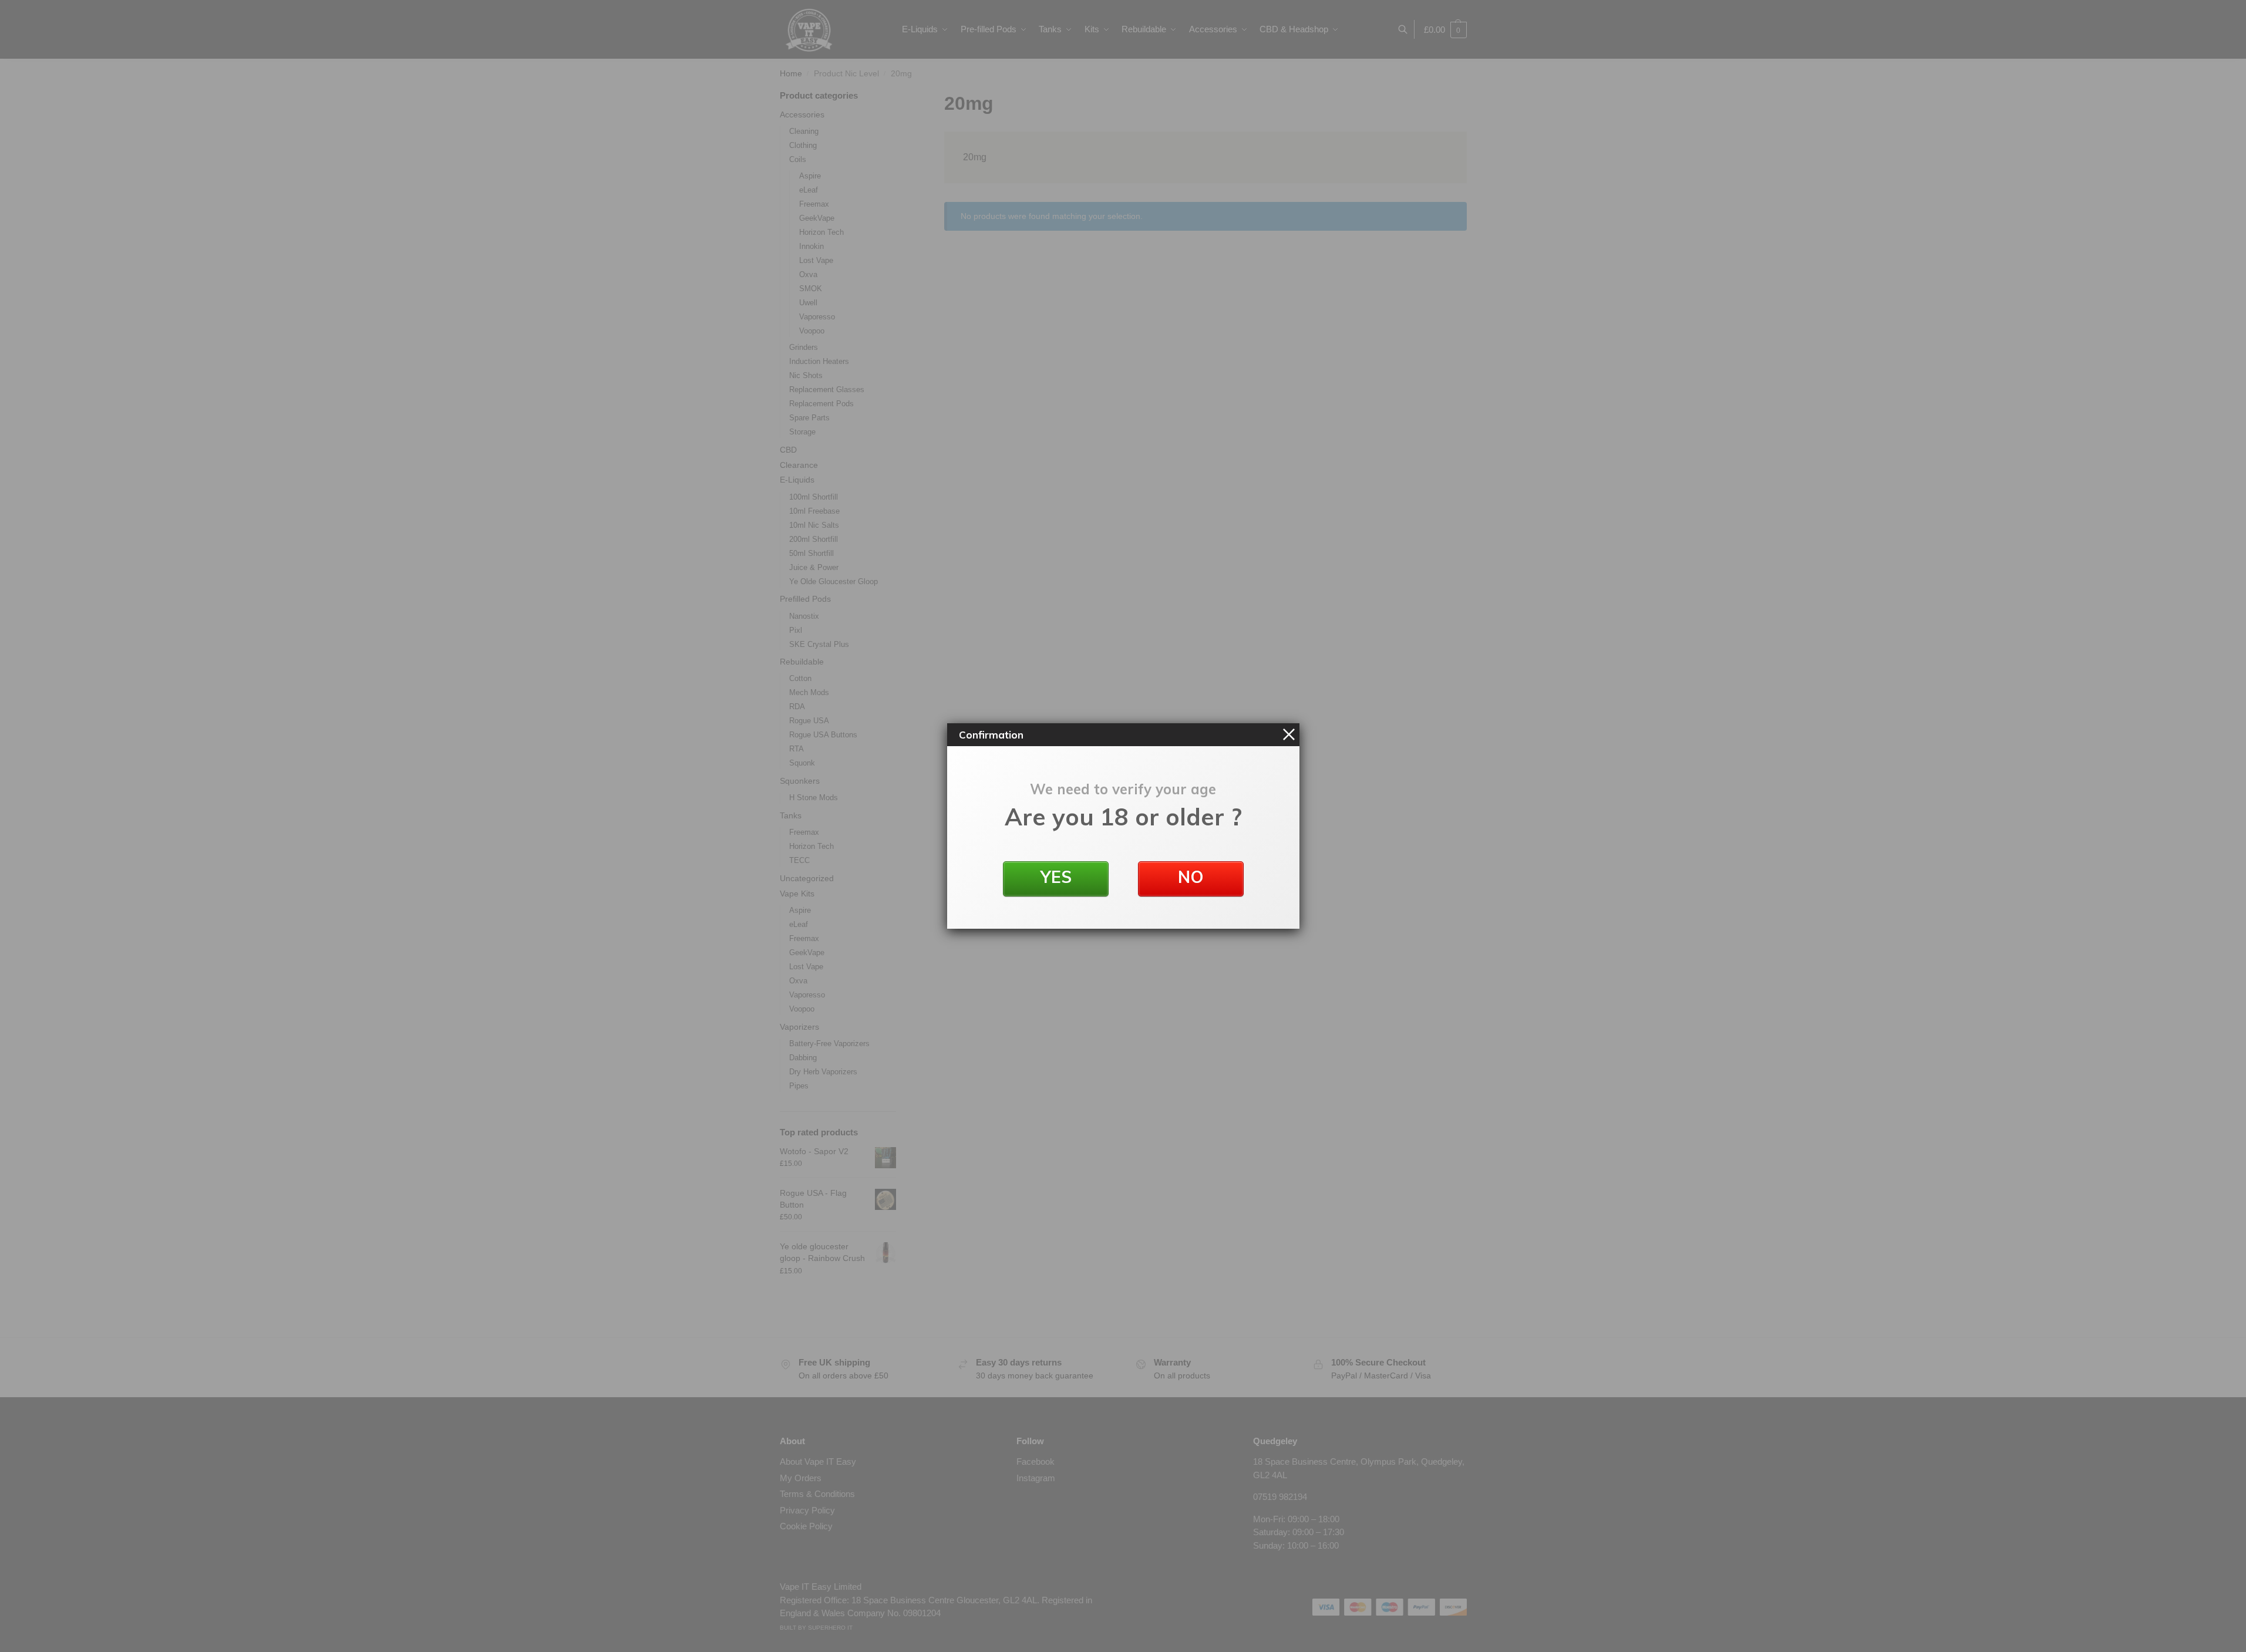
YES (1055, 877)
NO (1191, 877)
